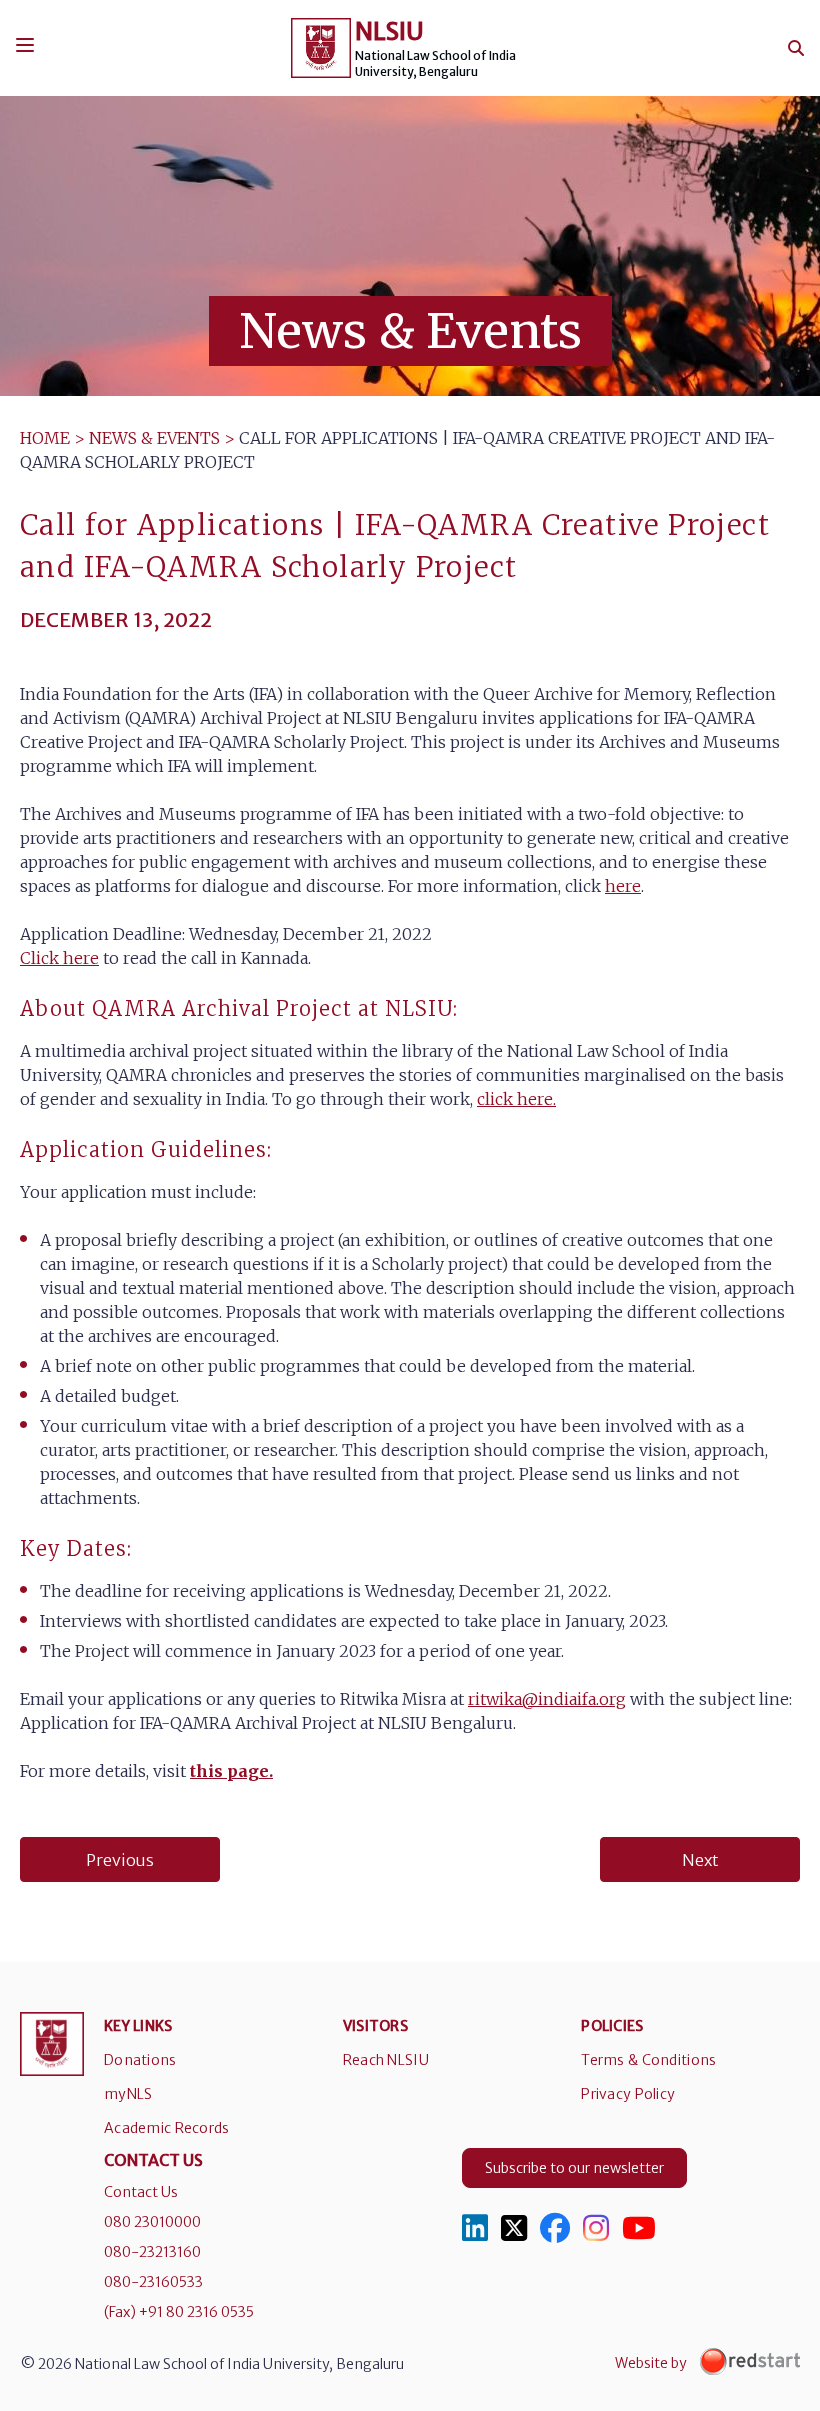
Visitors (375, 2026)
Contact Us (141, 2192)
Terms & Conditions (648, 2060)
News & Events (154, 438)
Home (45, 438)
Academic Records (166, 2128)
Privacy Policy (628, 2094)
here (623, 886)
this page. (231, 1771)
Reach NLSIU (386, 2060)
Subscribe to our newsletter (574, 2168)
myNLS (128, 2094)
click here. (516, 1099)
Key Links (138, 2026)
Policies (612, 2026)
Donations (140, 2060)
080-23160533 (153, 2282)
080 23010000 (152, 2222)
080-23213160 (152, 2252)
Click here (59, 958)
